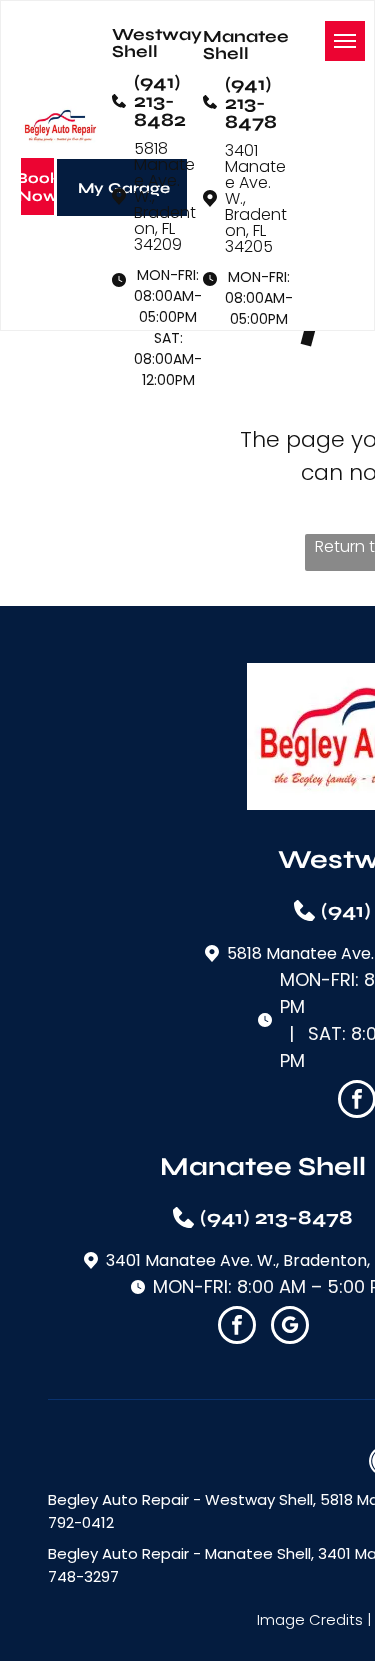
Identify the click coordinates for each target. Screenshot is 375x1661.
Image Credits (310, 1619)
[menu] (345, 41)
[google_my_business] (290, 1327)
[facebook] (237, 1327)
